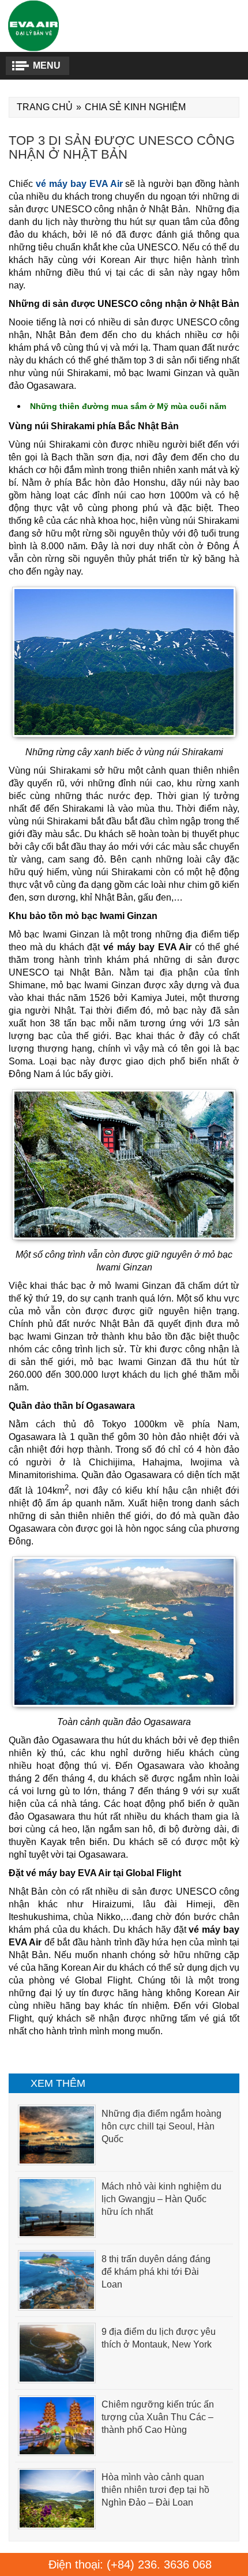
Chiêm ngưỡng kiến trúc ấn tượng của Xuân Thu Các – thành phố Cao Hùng (158, 2417)
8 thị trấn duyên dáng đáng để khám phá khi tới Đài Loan (156, 2272)
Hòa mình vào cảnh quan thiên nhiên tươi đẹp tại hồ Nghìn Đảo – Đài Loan (155, 2490)
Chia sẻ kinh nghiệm (135, 107)
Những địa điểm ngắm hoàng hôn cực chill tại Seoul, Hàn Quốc (161, 2126)
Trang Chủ (45, 107)
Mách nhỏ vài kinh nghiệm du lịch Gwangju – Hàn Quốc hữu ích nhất (161, 2199)
